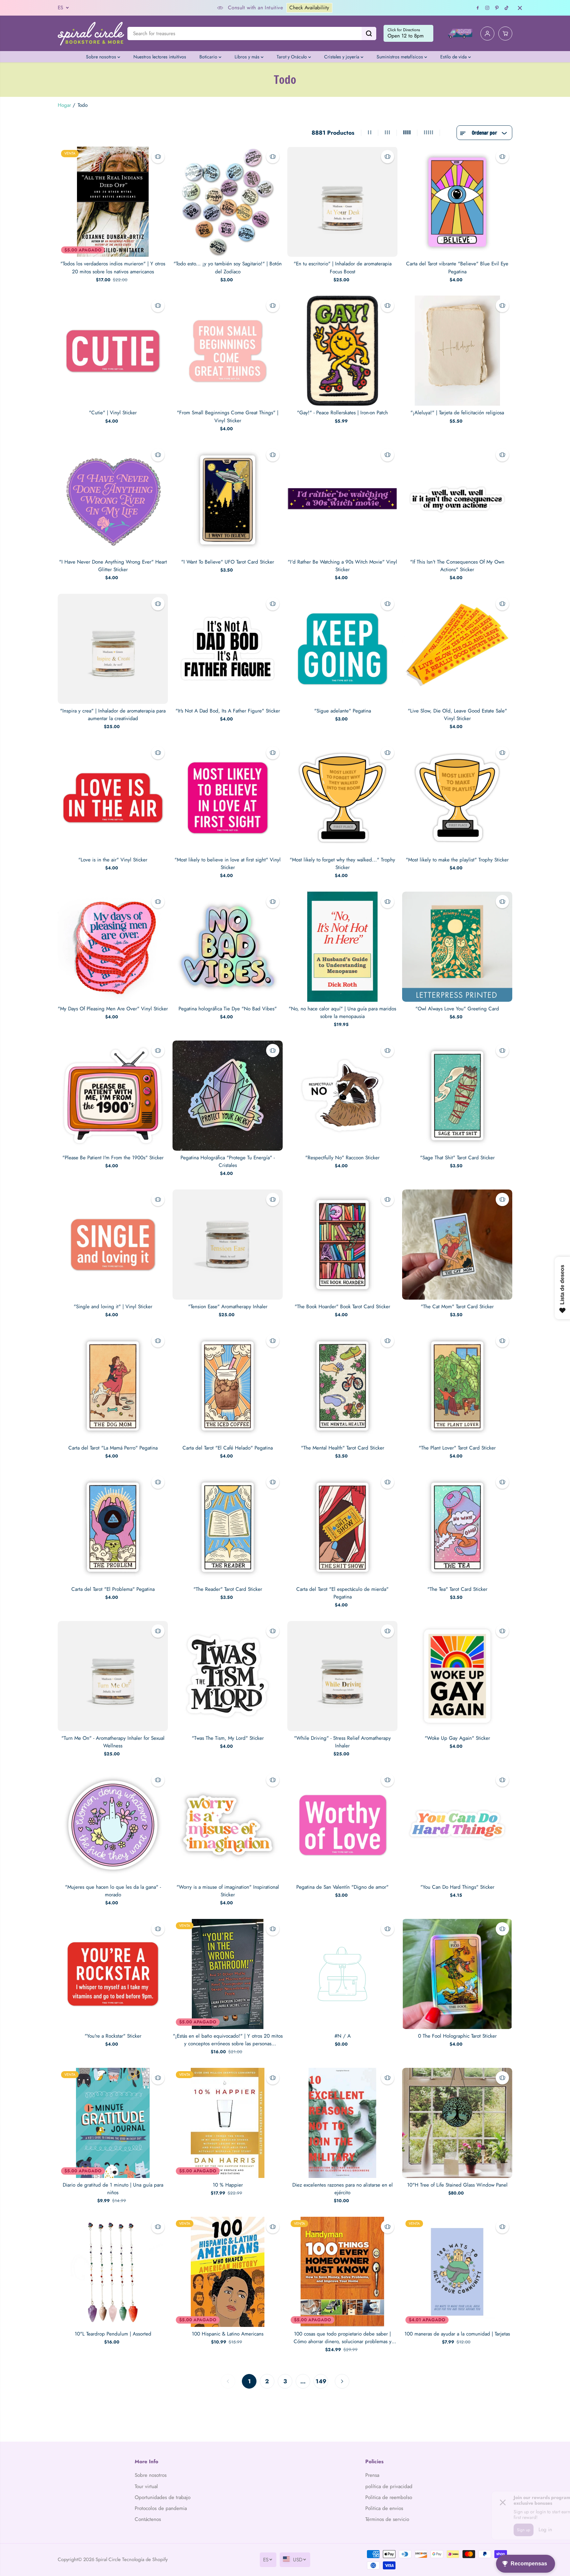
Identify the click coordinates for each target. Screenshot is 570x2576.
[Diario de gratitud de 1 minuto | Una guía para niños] (113, 2123)
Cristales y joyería (342, 57)
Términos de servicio (387, 2519)
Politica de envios (384, 2508)
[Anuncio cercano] (520, 8)
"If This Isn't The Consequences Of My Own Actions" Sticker (457, 566)
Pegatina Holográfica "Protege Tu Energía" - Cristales (228, 1161)
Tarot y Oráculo (292, 57)
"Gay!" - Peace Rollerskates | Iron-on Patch (342, 413)
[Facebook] (478, 8)
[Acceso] (487, 34)
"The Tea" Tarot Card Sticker (457, 1589)
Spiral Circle (108, 2559)
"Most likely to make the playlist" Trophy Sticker (457, 860)
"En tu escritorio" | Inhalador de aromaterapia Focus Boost (343, 268)
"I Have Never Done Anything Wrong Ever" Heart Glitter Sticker (113, 566)
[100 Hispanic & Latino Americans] (228, 2272)
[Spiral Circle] (91, 33)
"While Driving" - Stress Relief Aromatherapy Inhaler (342, 1742)
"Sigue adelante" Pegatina (343, 711)
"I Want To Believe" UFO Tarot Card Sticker (228, 562)
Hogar (64, 105)
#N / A (343, 2036)
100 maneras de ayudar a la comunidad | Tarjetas (457, 2334)
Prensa (372, 2475)
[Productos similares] (158, 157)
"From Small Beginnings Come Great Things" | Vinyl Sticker (228, 416)
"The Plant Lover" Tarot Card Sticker (457, 1448)
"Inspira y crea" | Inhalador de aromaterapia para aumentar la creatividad (113, 715)
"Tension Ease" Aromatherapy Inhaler (228, 1307)
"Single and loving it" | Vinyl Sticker (113, 1307)
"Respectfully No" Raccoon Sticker (342, 1158)
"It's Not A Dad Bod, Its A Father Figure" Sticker (228, 711)
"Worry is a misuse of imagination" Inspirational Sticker (228, 1891)
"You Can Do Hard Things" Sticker (457, 1887)
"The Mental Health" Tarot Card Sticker (343, 1448)
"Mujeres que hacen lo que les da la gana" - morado (113, 1891)
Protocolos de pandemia (161, 2508)
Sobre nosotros (102, 57)
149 (321, 2381)
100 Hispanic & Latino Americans (228, 2334)
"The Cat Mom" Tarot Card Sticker (457, 1307)
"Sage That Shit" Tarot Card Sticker (457, 1158)
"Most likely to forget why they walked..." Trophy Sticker (342, 864)
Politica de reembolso (389, 2497)
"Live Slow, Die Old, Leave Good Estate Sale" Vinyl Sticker (457, 715)
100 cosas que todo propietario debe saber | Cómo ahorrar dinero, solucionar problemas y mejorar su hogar (343, 2338)
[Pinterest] (497, 8)
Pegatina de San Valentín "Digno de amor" (342, 1887)
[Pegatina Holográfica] (228, 1096)
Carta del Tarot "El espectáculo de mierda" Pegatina (342, 1593)
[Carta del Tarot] (113, 1386)
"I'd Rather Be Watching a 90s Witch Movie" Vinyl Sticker (342, 566)
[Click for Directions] (408, 34)
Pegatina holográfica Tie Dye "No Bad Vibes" (228, 1009)
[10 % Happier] (228, 2123)
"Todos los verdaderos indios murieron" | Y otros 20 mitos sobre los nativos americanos (113, 268)
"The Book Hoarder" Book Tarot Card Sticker (342, 1307)
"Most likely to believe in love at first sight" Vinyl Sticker (228, 864)
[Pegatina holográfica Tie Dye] (228, 947)
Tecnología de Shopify (145, 2559)
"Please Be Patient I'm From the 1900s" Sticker (113, 1158)
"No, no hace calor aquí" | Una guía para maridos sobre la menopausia (342, 1013)
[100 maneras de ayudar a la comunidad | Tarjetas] (457, 2272)
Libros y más (248, 57)
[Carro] (505, 34)
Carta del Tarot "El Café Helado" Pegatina (228, 1448)
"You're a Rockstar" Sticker (113, 2036)
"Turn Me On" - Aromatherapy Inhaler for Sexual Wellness (113, 1742)
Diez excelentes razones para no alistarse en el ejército (343, 2189)
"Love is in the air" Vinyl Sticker (113, 860)
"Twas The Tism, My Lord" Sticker (228, 1738)
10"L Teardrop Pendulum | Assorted (113, 2334)
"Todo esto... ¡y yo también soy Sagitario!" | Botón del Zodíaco (228, 268)
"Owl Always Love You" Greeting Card (457, 1009)
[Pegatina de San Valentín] (342, 1825)
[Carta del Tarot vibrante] (457, 202)
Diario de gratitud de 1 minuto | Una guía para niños (113, 2189)
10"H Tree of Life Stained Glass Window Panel (457, 2185)
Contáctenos (148, 2519)
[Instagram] (487, 8)
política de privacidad (389, 2486)
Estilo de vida (454, 57)
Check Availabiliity (171, 8)
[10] (457, 2123)
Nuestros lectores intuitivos (160, 57)
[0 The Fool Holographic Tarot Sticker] (457, 1974)
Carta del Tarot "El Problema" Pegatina (113, 1589)
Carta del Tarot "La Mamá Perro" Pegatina (113, 1448)
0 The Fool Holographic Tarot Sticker (457, 2036)
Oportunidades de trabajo (163, 2497)
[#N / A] (342, 1974)
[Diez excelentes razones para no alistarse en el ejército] (342, 2123)
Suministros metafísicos (400, 57)
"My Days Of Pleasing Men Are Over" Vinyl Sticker (113, 1009)
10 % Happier (228, 2185)
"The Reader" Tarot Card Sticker (228, 1589)
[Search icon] (369, 34)
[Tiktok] (507, 8)
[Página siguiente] (342, 2381)
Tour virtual (146, 2486)
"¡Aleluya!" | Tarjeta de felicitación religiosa (457, 413)
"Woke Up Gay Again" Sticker (457, 1738)
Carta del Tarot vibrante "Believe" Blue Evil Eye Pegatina (457, 268)
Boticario (209, 57)
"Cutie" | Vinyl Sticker (113, 413)
